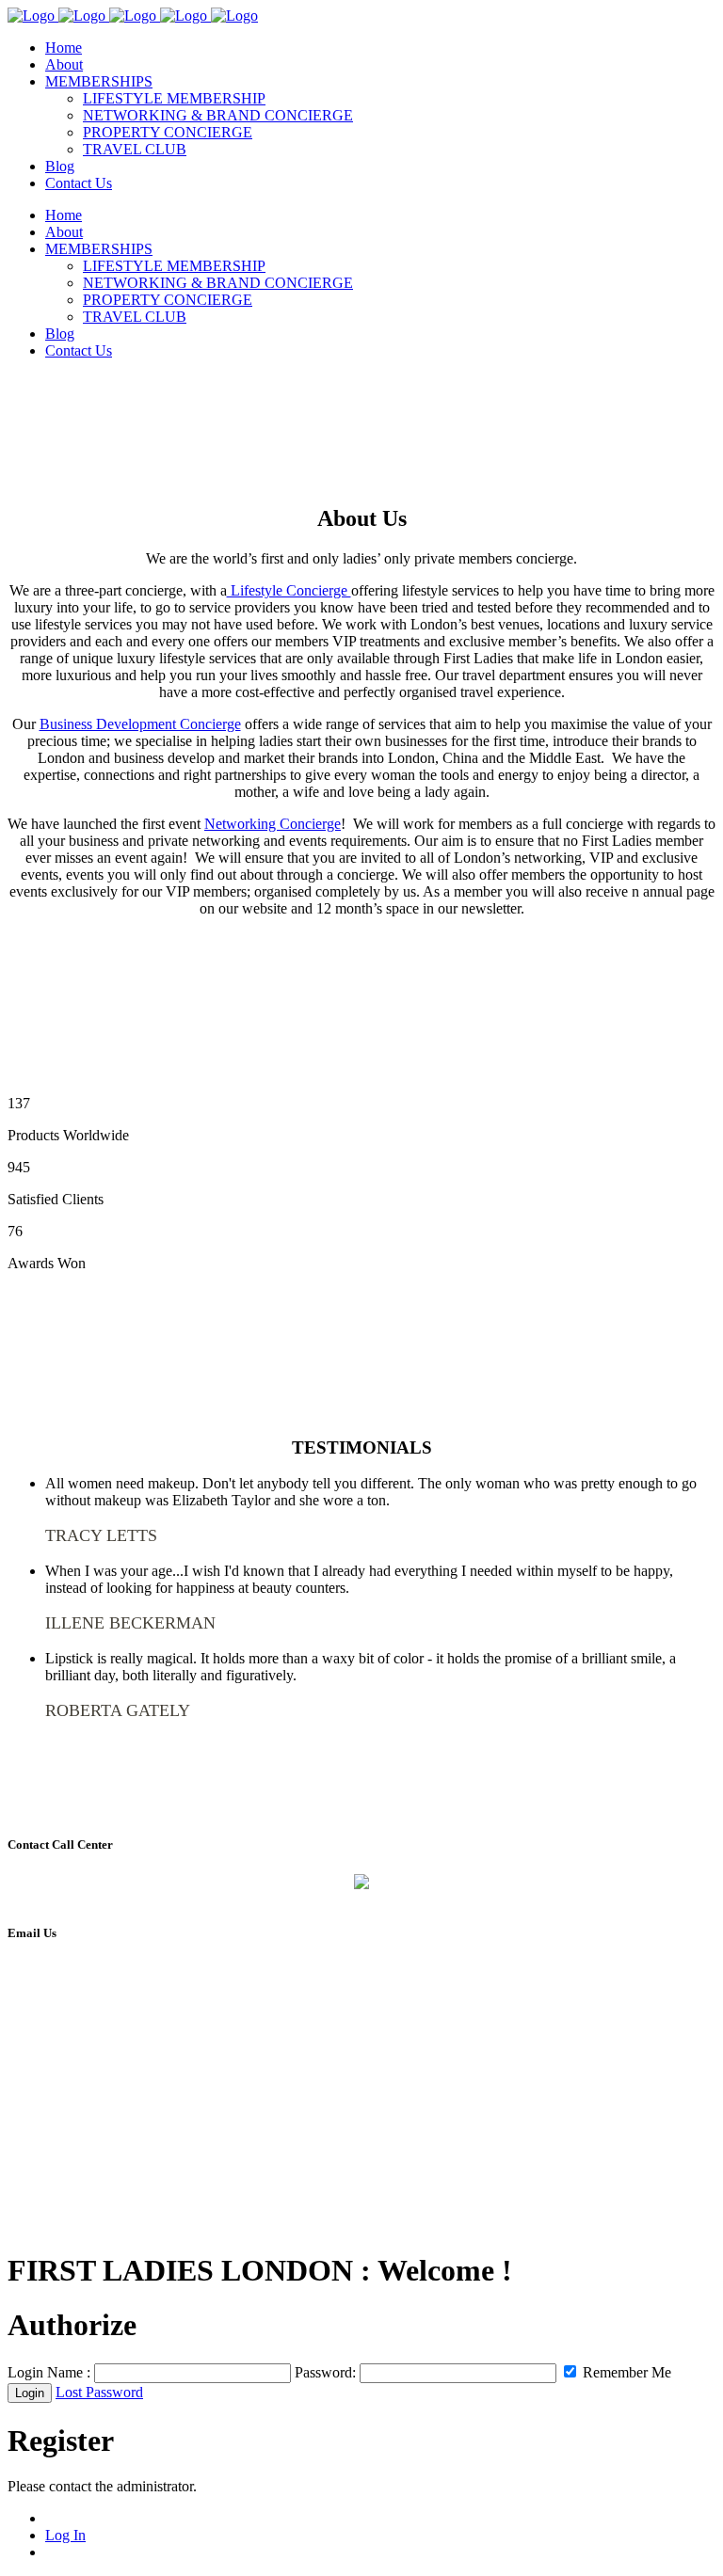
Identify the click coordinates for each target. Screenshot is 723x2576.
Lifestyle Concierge (289, 590)
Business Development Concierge (140, 724)
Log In (65, 2535)
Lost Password (99, 2392)
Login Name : (49, 2372)
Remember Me (625, 2372)
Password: (325, 2372)
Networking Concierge (273, 824)
